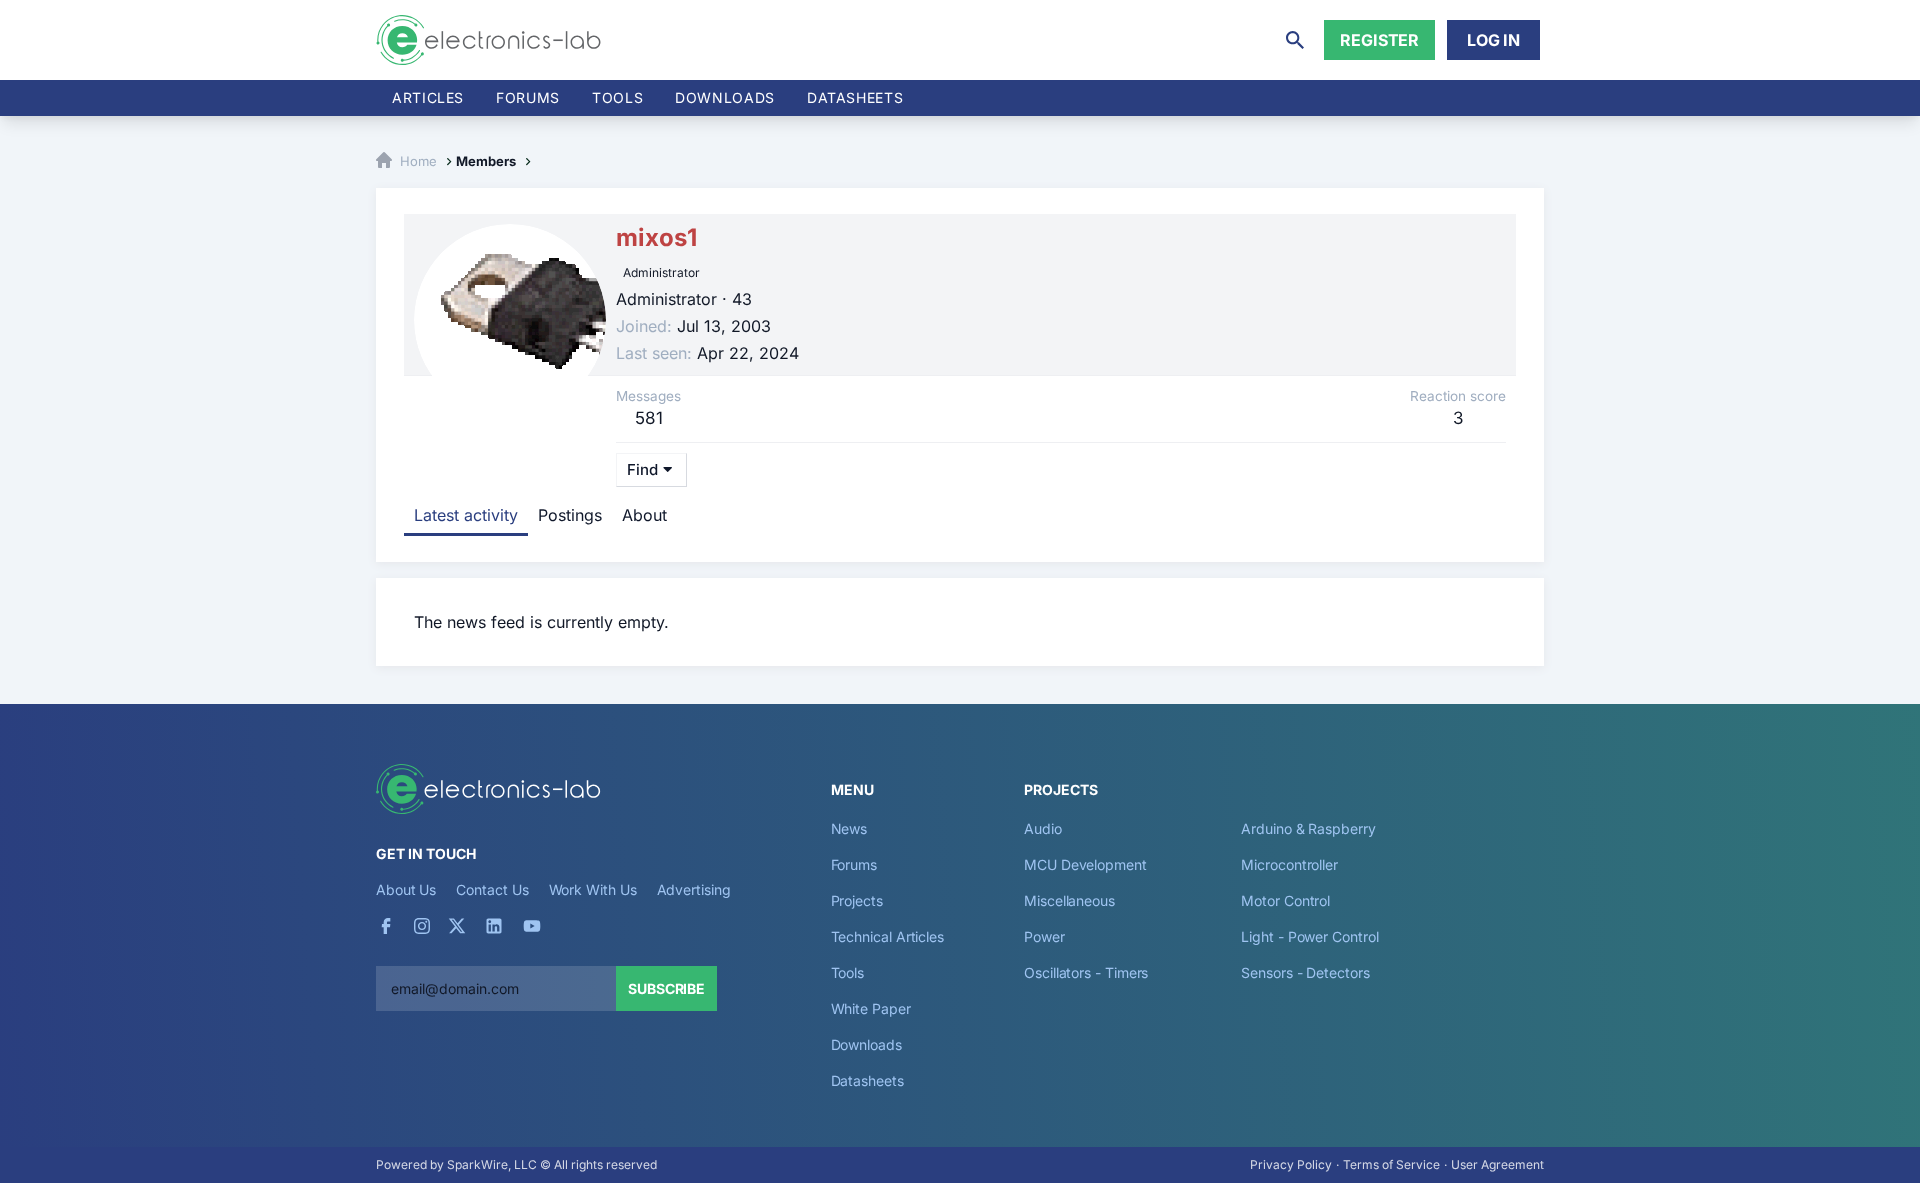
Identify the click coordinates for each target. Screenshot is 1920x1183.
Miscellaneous (1069, 900)
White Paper (871, 1008)
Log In (1493, 40)
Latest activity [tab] (466, 515)
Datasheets (855, 97)
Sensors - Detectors (1305, 972)
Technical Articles (888, 936)
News (849, 828)
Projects (857, 900)
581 (649, 418)
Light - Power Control (1309, 936)
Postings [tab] (570, 515)
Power (1044, 936)
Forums (528, 97)
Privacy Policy (1291, 1164)
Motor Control (1285, 900)
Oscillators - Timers (1086, 972)
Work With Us (593, 889)
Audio (1043, 828)
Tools (617, 97)
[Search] (1295, 40)
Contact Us (492, 889)
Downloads (866, 1044)
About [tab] (644, 515)
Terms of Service (1391, 1164)
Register (1379, 40)
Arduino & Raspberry (1308, 828)
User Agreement (1497, 1164)
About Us (406, 889)
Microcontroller (1289, 864)
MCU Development (1085, 864)
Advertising (694, 889)
